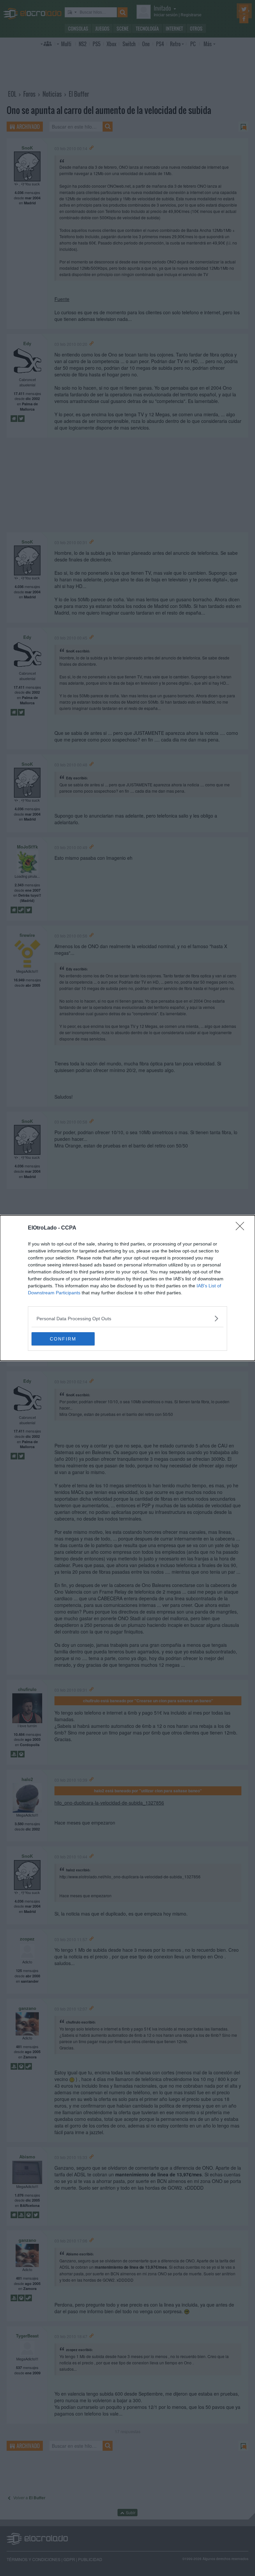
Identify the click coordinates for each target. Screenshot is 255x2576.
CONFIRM (63, 1339)
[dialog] (127, 1288)
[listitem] (127, 1318)
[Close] (242, 1228)
